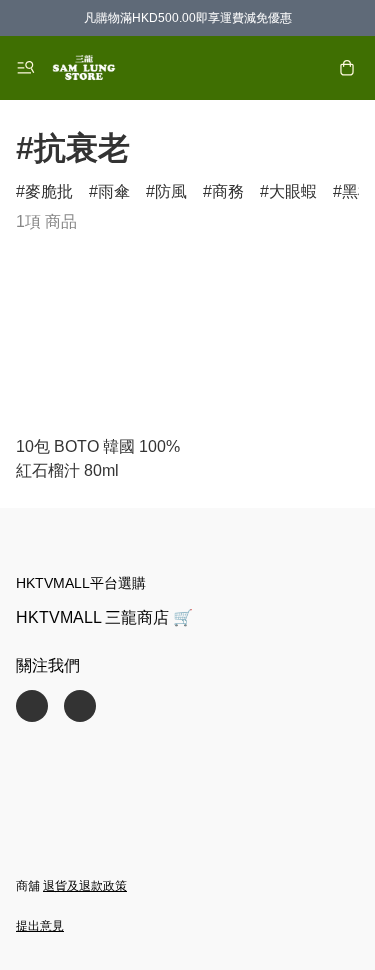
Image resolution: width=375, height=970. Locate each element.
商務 (228, 191)
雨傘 (114, 191)
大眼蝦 (293, 191)
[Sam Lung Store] (84, 68)
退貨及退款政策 (85, 886)
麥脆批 (49, 191)
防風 (171, 191)
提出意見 (40, 926)
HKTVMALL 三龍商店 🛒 (104, 617)
